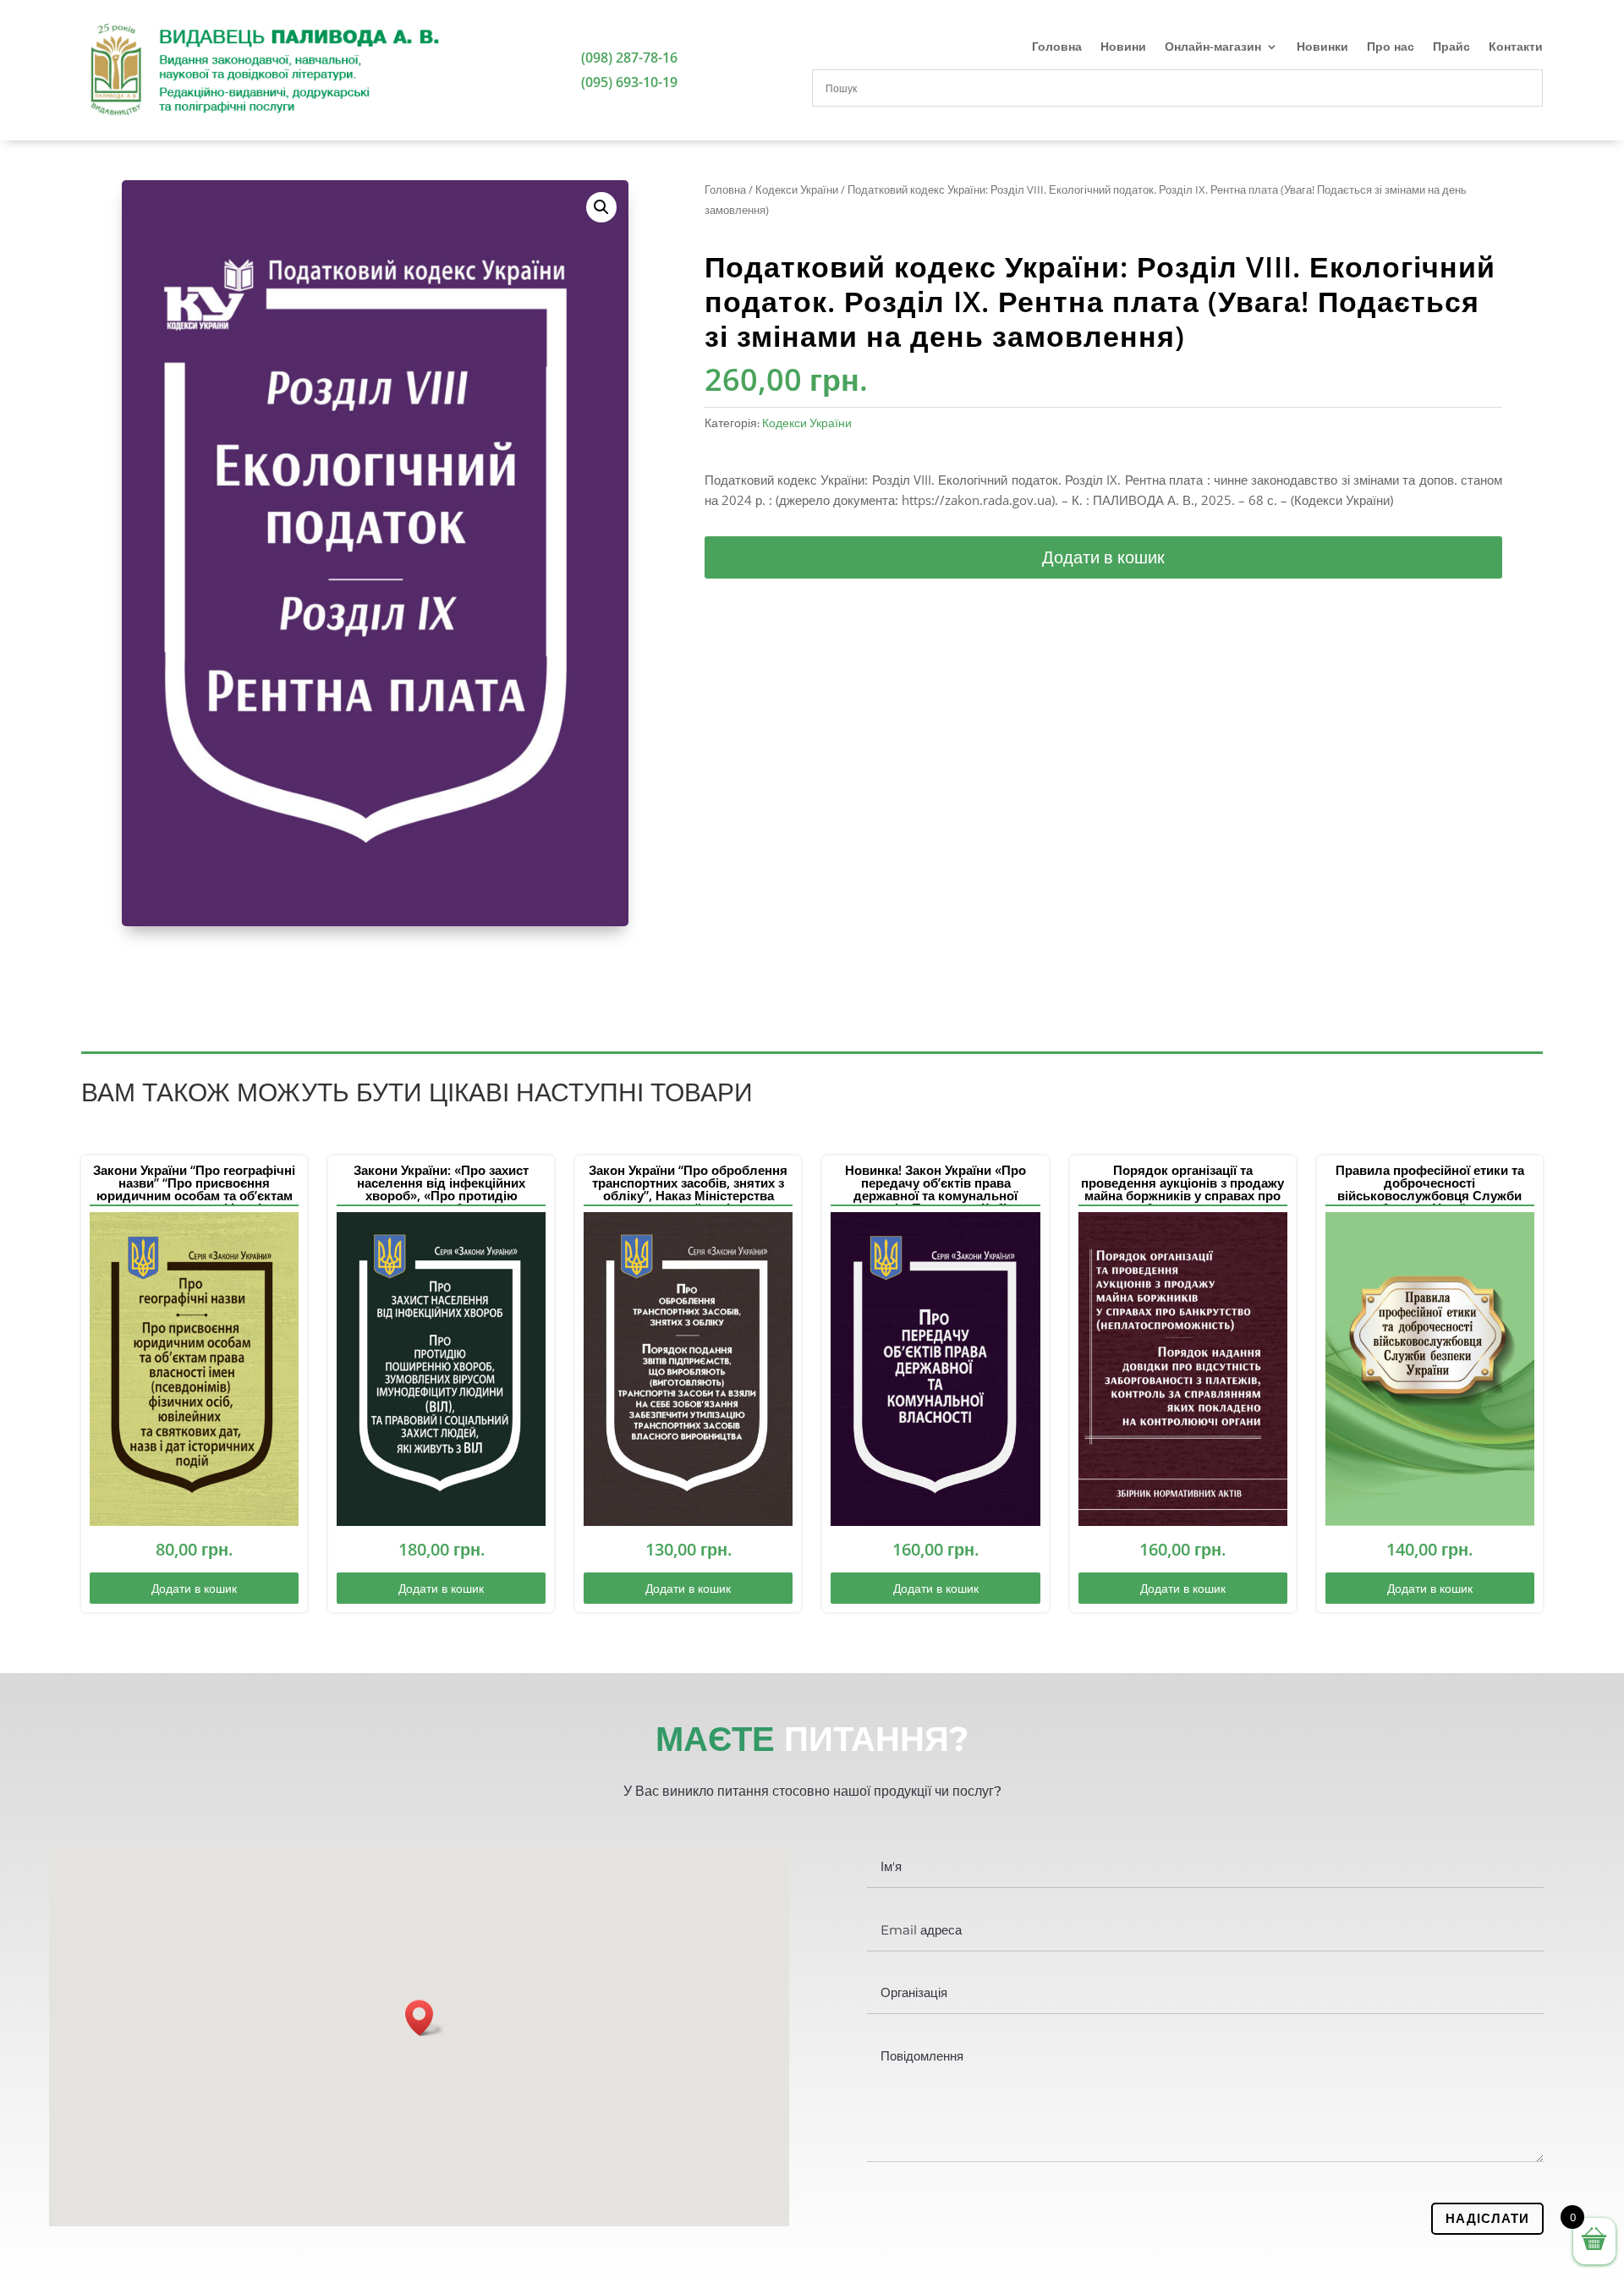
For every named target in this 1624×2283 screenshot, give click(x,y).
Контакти (1516, 47)
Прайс (1451, 47)
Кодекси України (797, 189)
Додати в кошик (1103, 557)
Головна (1057, 47)
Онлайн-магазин (1213, 47)
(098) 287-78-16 (629, 58)
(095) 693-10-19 (629, 82)
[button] (601, 207)
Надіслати (1487, 2218)
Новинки (1322, 47)
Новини (1123, 47)
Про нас (1391, 47)
